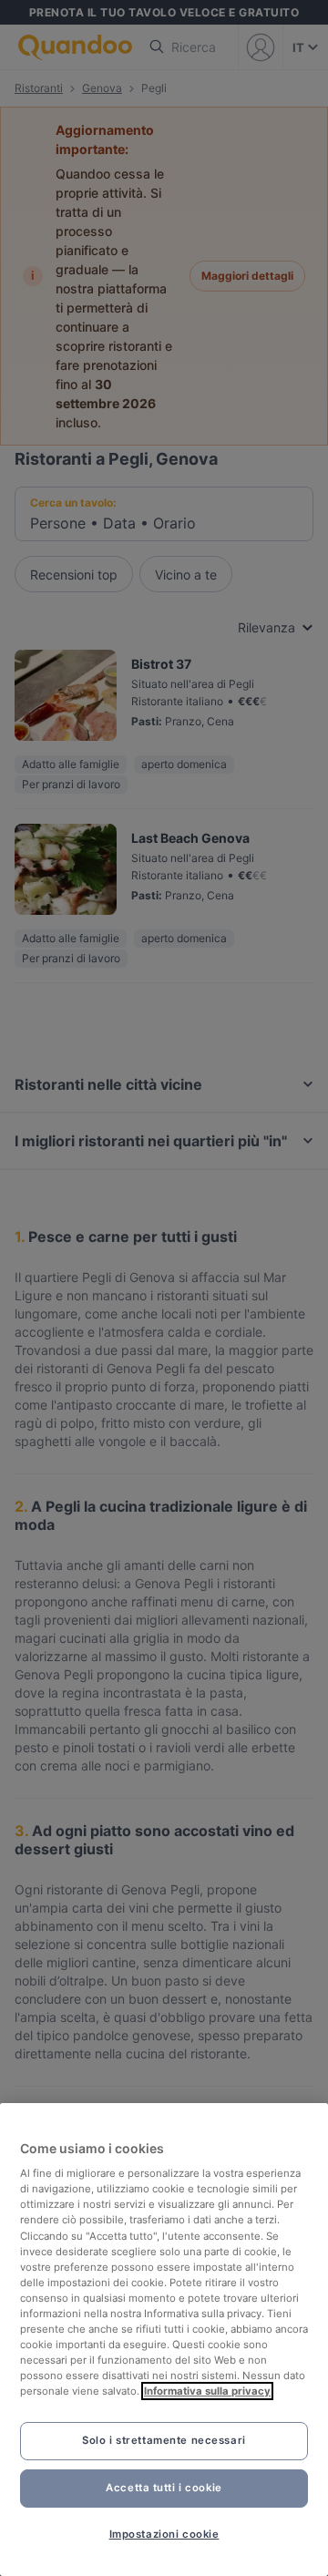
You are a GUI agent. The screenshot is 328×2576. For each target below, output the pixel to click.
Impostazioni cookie (164, 2534)
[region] (164, 2340)
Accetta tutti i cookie (164, 2488)
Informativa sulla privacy (207, 2391)
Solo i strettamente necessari (164, 2440)
